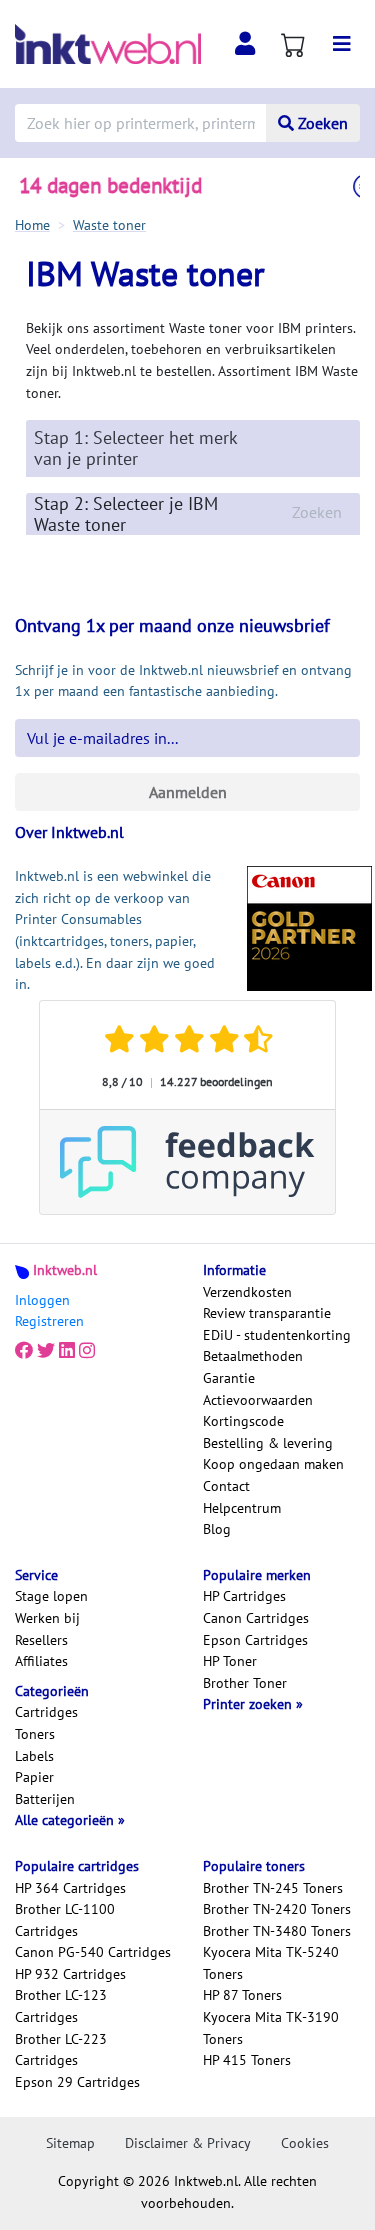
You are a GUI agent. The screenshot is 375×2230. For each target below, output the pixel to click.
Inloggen (42, 1300)
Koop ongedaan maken (273, 1464)
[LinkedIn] (67, 1351)
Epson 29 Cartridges (77, 2082)
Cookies (305, 2143)
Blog (217, 1529)
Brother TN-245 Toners (273, 1888)
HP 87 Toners (242, 1995)
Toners (35, 1734)
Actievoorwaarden (258, 1400)
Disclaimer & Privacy (188, 2143)
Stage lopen (51, 1596)
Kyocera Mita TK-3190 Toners (271, 2028)
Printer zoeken (249, 1704)
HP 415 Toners (247, 2060)
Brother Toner (245, 1683)
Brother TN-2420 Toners (277, 1909)
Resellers (41, 1640)
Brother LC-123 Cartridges (61, 2006)
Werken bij (47, 1618)
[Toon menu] (342, 44)
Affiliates (41, 1661)
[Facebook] (24, 1351)
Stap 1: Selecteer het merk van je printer (135, 448)
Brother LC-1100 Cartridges (65, 1920)
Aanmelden (188, 792)
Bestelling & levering (268, 1443)
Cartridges (46, 1712)
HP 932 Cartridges (70, 1974)
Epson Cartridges (255, 1640)
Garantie (229, 1378)
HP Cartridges (244, 1596)
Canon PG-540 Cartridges (93, 1952)
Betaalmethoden (253, 1356)
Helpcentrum (242, 1508)
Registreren (49, 1321)
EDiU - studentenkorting (277, 1335)
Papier (34, 1777)
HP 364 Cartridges (70, 1888)
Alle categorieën (66, 1820)
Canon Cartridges (256, 1618)
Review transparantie (267, 1313)
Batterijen (45, 1799)
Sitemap (70, 2143)
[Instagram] (87, 1351)
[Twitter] (46, 1351)
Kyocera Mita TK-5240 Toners (271, 1963)
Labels (34, 1756)
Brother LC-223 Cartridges (61, 2050)
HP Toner (230, 1661)
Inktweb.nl (65, 1270)
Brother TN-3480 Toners (277, 1931)
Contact (226, 1486)
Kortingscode (243, 1421)
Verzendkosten (247, 1292)
